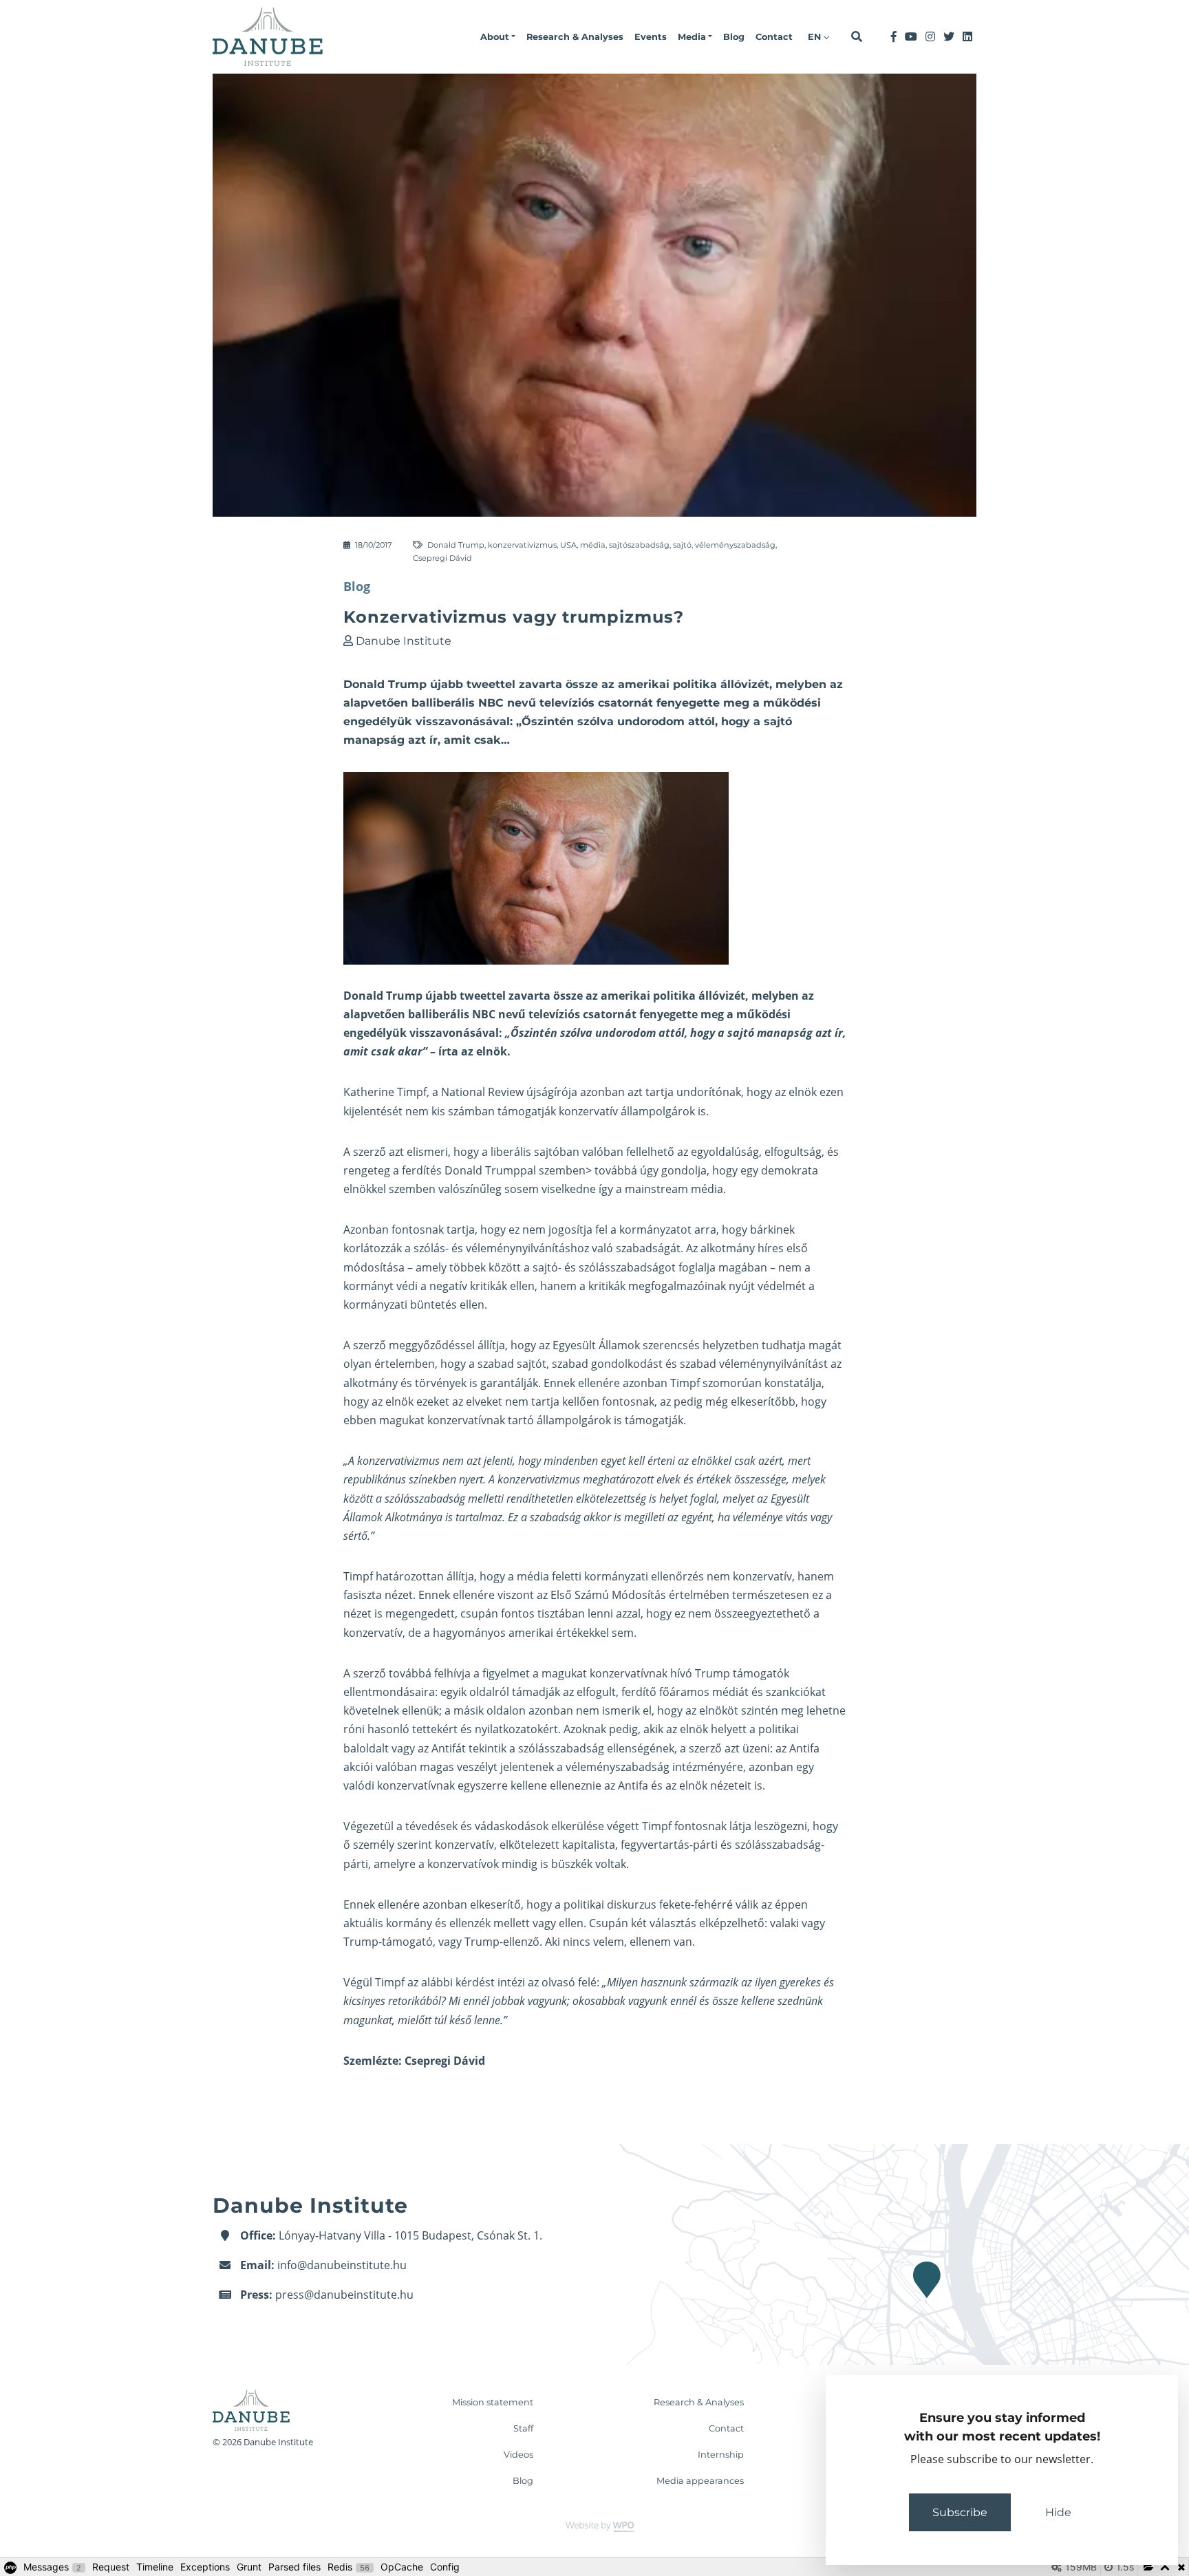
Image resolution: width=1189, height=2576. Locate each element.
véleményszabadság (735, 545)
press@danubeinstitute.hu (344, 2295)
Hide (1058, 2512)
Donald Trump (456, 545)
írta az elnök (473, 1051)
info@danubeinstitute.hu (342, 2265)
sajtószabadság (639, 545)
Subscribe (960, 2512)
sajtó (682, 545)
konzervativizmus (522, 545)
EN (816, 37)
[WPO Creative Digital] (594, 2525)
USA (568, 545)
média (593, 545)
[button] (498, 37)
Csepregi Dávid (442, 558)
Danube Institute (404, 641)
